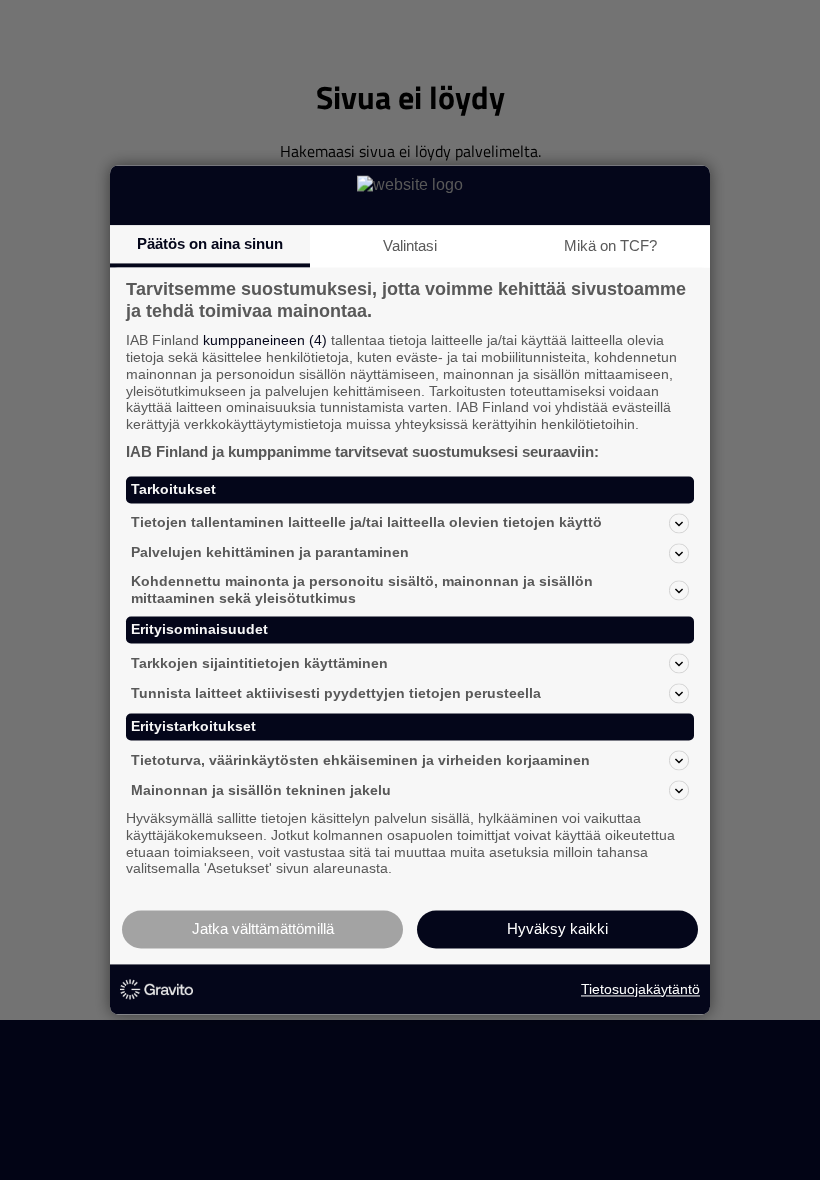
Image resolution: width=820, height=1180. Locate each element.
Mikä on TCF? (610, 245)
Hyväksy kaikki (557, 929)
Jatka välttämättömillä (263, 929)
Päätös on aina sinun (210, 243)
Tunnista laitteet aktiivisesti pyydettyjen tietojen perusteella (336, 693)
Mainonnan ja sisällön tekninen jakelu (261, 790)
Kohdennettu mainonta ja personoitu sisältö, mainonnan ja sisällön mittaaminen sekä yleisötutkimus (362, 589)
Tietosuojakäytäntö (640, 989)
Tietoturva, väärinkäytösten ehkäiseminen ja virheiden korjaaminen (360, 760)
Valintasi (410, 245)
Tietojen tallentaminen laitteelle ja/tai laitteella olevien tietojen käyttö (366, 523)
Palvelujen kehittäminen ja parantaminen (270, 553)
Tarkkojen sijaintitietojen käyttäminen (259, 663)
